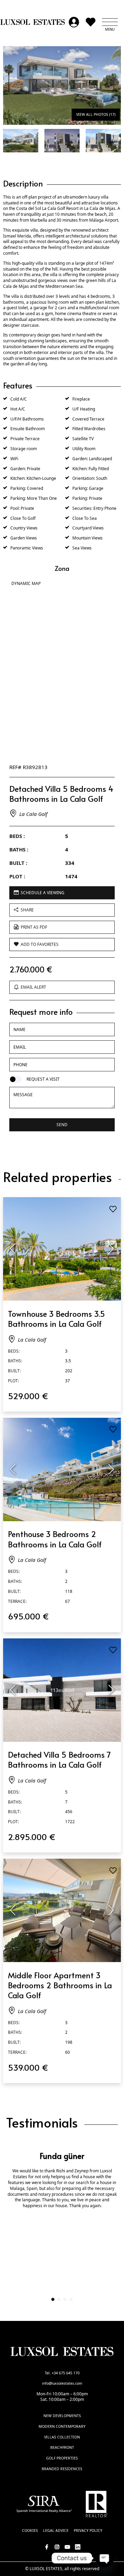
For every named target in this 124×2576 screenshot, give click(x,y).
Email (21, 1047)
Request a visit (43, 1079)
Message (23, 1093)
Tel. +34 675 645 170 (62, 2373)
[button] (110, 22)
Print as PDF (34, 927)
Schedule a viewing (43, 893)
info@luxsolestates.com (62, 2383)
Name (21, 1029)
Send (62, 1125)
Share (27, 910)
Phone (20, 1064)
